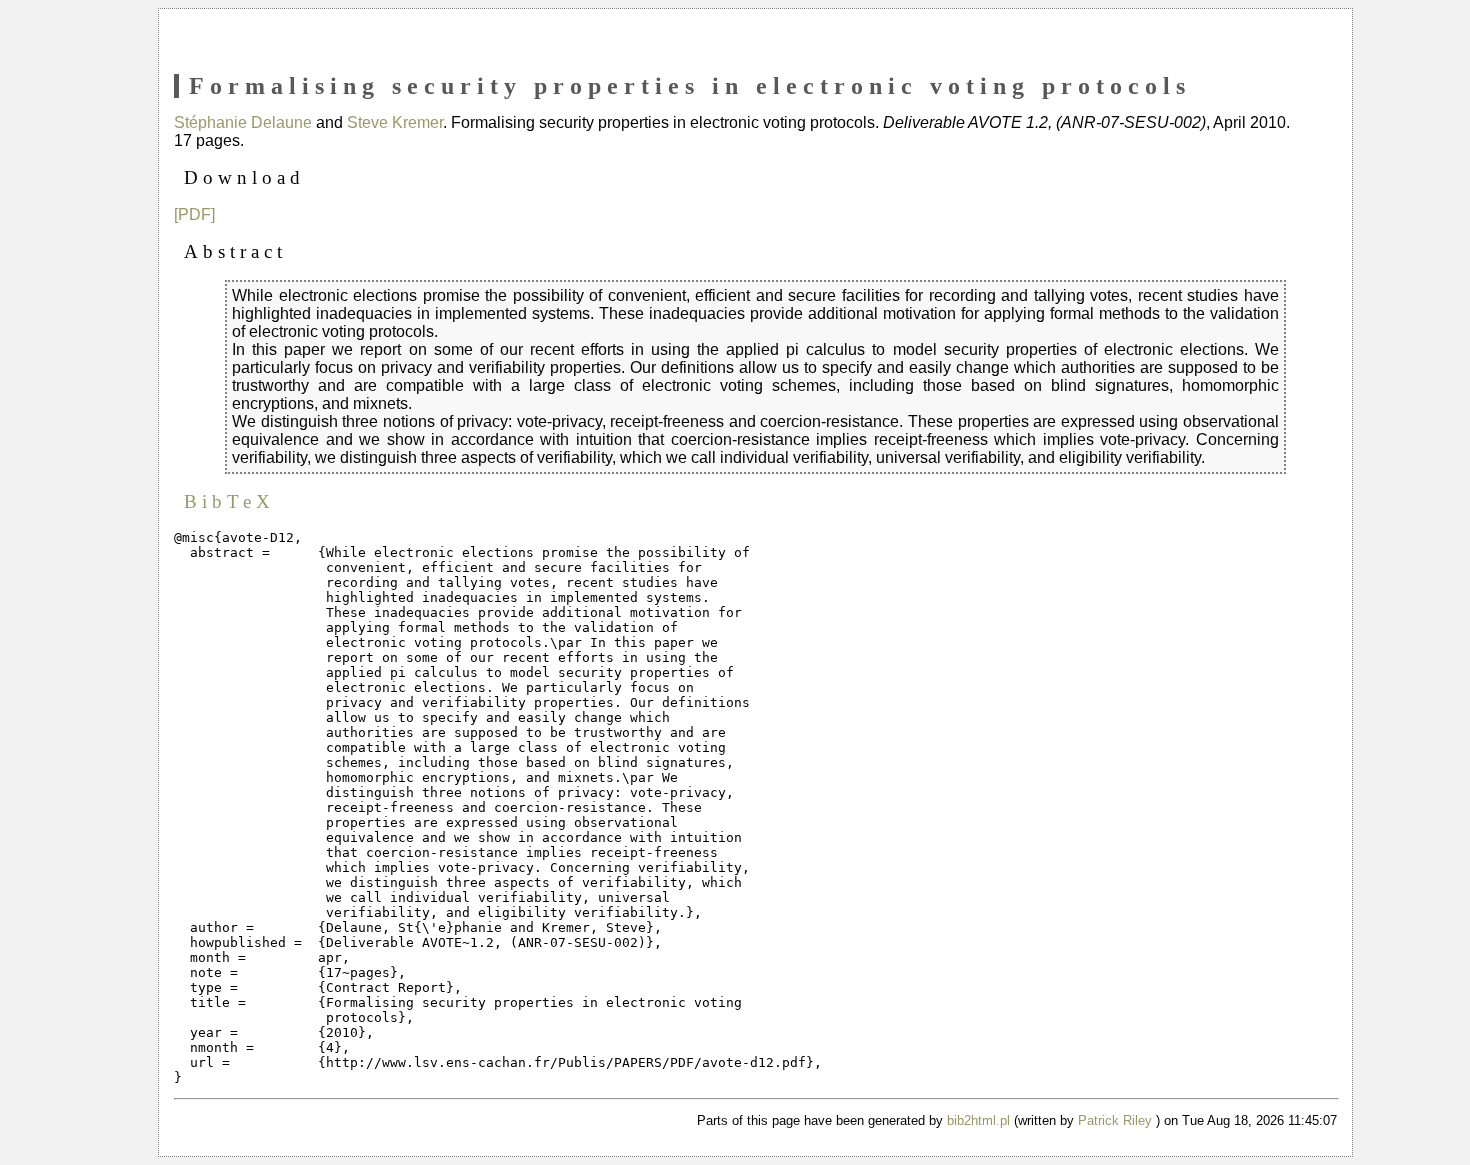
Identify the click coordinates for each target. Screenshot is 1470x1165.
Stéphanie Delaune (243, 122)
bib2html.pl (978, 1120)
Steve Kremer (395, 122)
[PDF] (194, 214)
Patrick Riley (1115, 1120)
